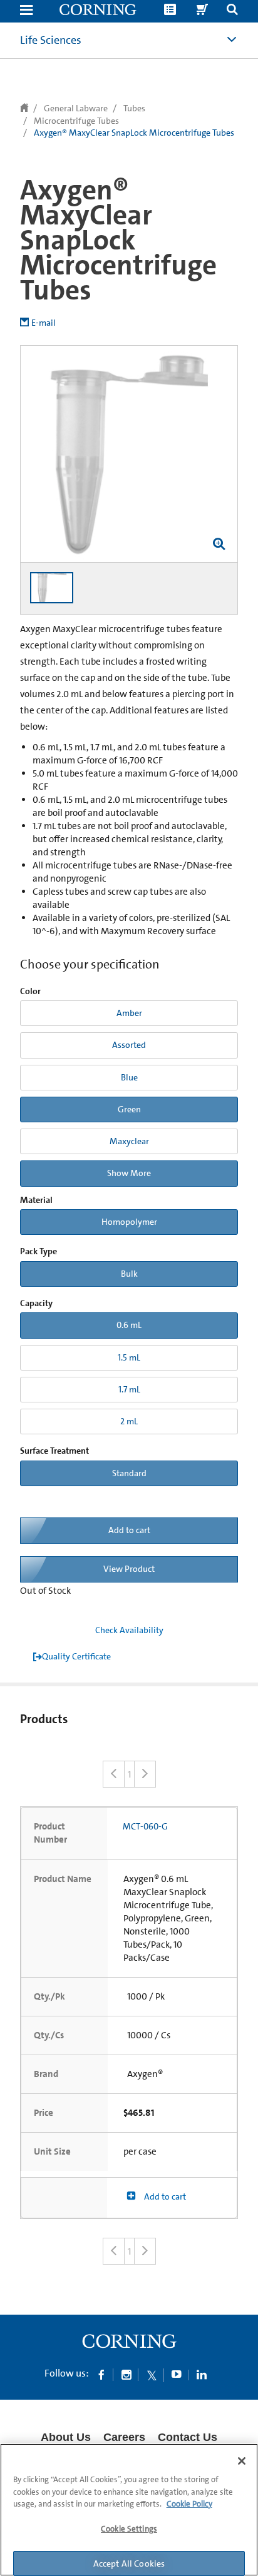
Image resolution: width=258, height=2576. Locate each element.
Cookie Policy (189, 2504)
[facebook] (101, 2374)
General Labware (76, 108)
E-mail (44, 323)
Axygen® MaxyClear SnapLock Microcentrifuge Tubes (134, 133)
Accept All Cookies (129, 2563)
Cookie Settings (129, 2529)
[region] (129, 2510)
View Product (129, 1569)
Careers (124, 2437)
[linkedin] (202, 2374)
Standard (129, 1473)
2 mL (129, 1421)
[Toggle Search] (232, 11)
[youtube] (177, 2374)
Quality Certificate (76, 1656)
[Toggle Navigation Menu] (26, 11)
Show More (129, 1173)
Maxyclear (129, 1141)
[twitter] (152, 2374)
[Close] (242, 2461)
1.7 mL (129, 1389)
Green (129, 1109)
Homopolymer (129, 1222)
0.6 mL (129, 1325)
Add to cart (129, 1530)
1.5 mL (129, 1357)
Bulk (129, 1274)
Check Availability (129, 1630)
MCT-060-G (145, 1826)
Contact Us (188, 2437)
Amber (129, 1013)
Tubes (134, 108)
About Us (66, 2437)
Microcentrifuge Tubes (76, 121)
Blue (129, 1077)
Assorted (129, 1045)
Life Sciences (51, 40)
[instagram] (126, 2374)
